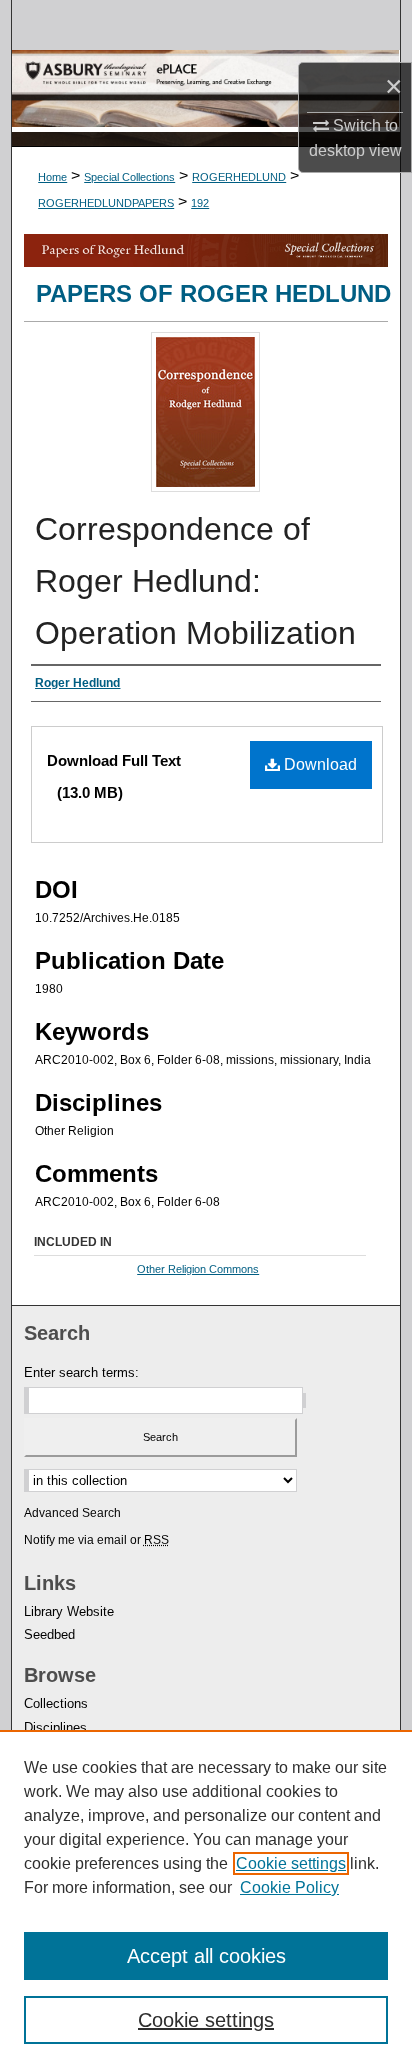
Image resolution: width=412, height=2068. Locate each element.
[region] (206, 1899)
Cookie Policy (289, 1887)
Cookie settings (291, 1863)
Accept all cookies (206, 1956)
